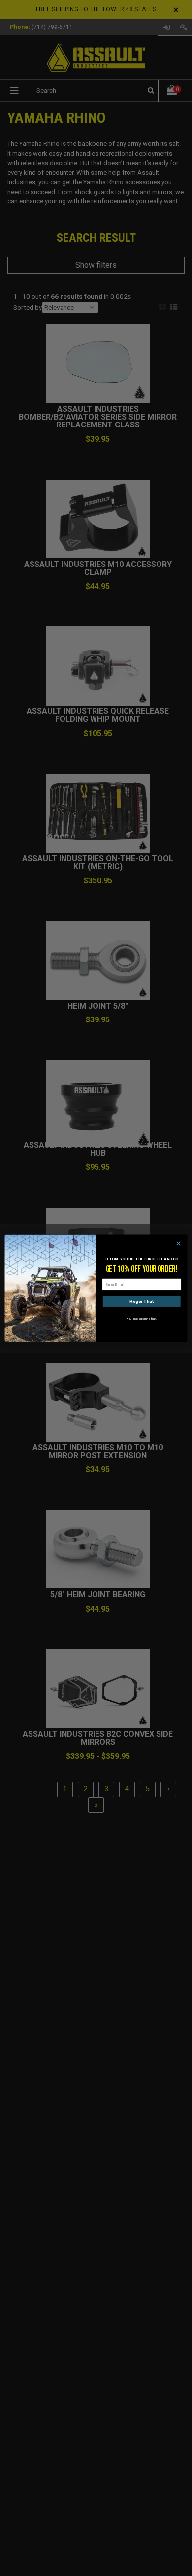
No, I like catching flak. (142, 1318)
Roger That (142, 1301)
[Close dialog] (178, 1243)
